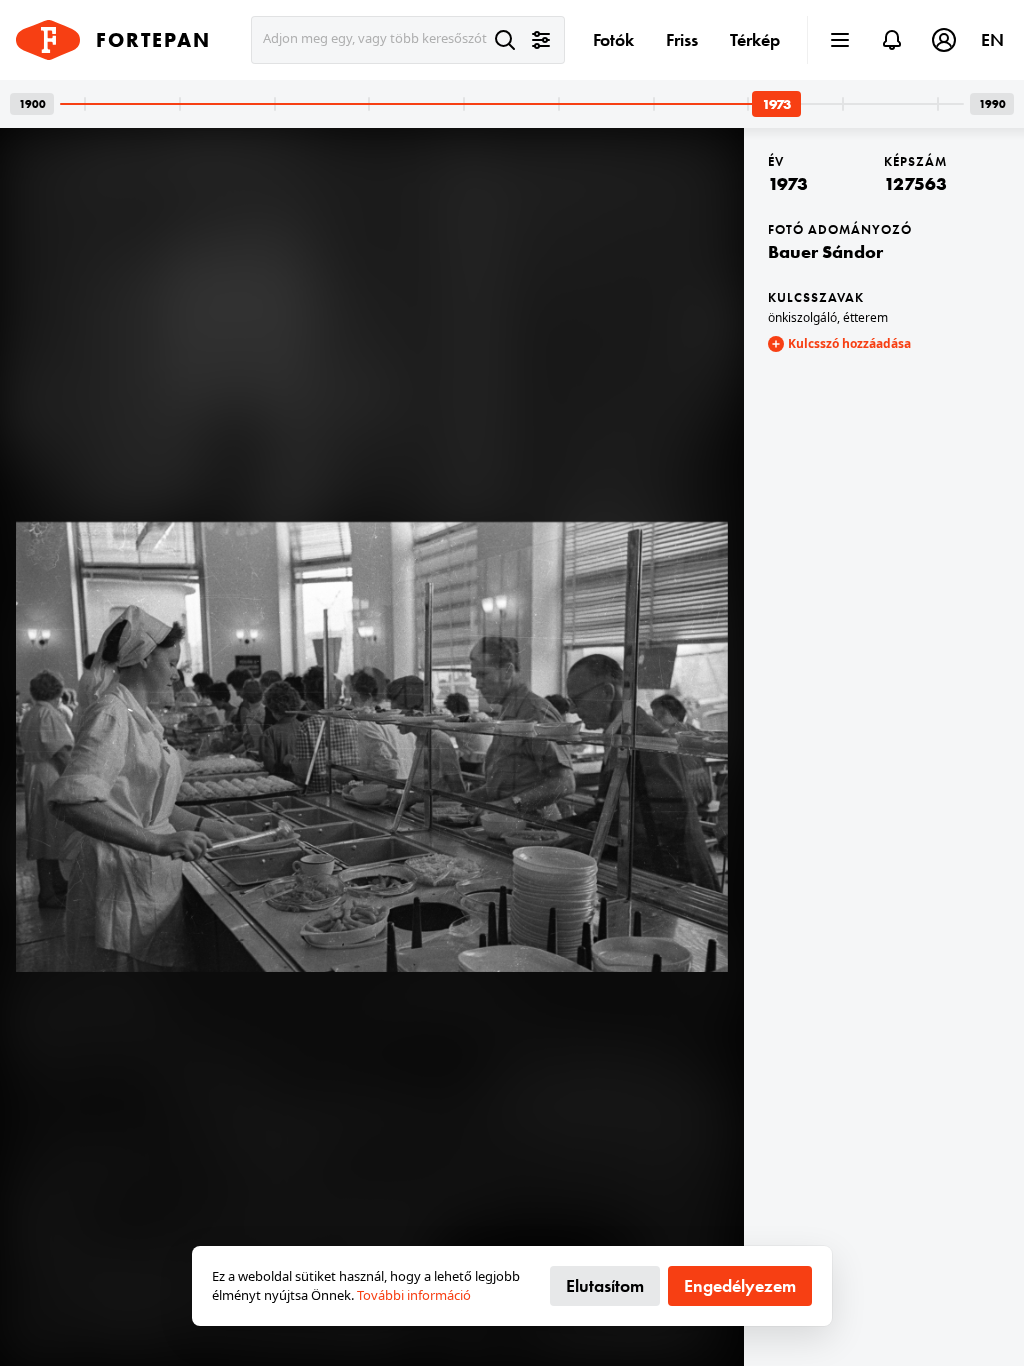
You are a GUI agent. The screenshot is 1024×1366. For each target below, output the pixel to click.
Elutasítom (605, 1285)
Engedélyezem (740, 1285)
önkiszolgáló (802, 317)
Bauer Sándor (825, 251)
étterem (865, 317)
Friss (682, 39)
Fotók (613, 39)
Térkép (755, 39)
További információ (414, 1295)
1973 (788, 183)
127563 (915, 183)
